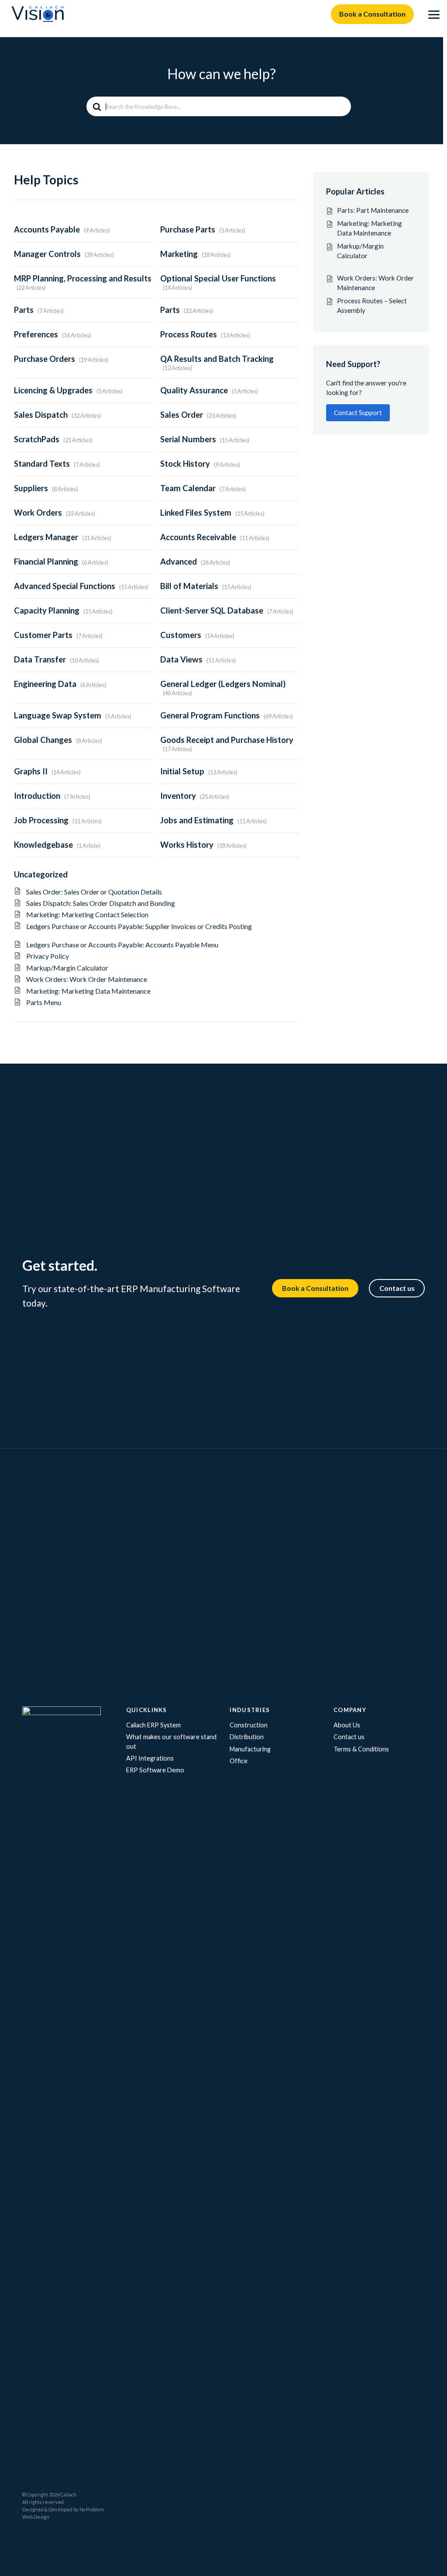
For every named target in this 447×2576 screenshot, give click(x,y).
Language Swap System (58, 715)
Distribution (247, 1737)
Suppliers (31, 488)
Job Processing (41, 820)
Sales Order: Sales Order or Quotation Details (100, 892)
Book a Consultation (372, 14)
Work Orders (38, 513)
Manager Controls (47, 254)
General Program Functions (210, 715)
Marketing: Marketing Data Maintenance (88, 991)
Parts (24, 310)
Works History (187, 845)
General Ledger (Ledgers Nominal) (223, 684)
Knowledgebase (43, 845)
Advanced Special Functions (65, 586)
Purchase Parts (188, 229)
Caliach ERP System (153, 1725)
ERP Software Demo (155, 1770)
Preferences (36, 334)
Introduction (37, 796)
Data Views (181, 659)
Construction (249, 1725)
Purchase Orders (45, 359)
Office (239, 1761)
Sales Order (182, 415)
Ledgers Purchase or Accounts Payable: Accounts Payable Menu (127, 945)
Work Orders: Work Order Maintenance (87, 979)
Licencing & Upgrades (53, 390)
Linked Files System (196, 513)
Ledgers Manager (46, 537)
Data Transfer (40, 659)
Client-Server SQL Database (212, 610)
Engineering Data (45, 684)
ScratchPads (37, 439)
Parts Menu (44, 1002)
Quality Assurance (194, 390)
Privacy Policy (48, 956)
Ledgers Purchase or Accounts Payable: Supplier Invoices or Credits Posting (139, 930)
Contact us (397, 1288)
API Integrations (150, 1758)
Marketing (179, 254)
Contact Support (358, 413)
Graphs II (31, 771)
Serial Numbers (188, 439)
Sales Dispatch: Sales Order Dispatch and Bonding (103, 903)
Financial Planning (46, 562)
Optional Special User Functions (218, 278)
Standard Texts (42, 464)
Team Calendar (188, 488)
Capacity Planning (47, 610)
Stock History (185, 464)
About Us (347, 1725)
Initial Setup (182, 771)
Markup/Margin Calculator (93, 968)
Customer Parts (43, 635)
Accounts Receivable (198, 537)
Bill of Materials (189, 586)
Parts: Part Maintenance (373, 210)
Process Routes (189, 334)
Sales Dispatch (41, 415)
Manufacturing (250, 1749)
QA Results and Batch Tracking (217, 359)
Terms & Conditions (361, 1749)
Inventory (178, 796)
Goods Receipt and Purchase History (227, 740)
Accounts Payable (47, 229)
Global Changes (43, 740)
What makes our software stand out (171, 1742)
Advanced (179, 562)
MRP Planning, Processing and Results (83, 278)
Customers (181, 635)
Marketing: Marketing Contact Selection (87, 914)
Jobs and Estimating (197, 820)
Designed (33, 2509)
